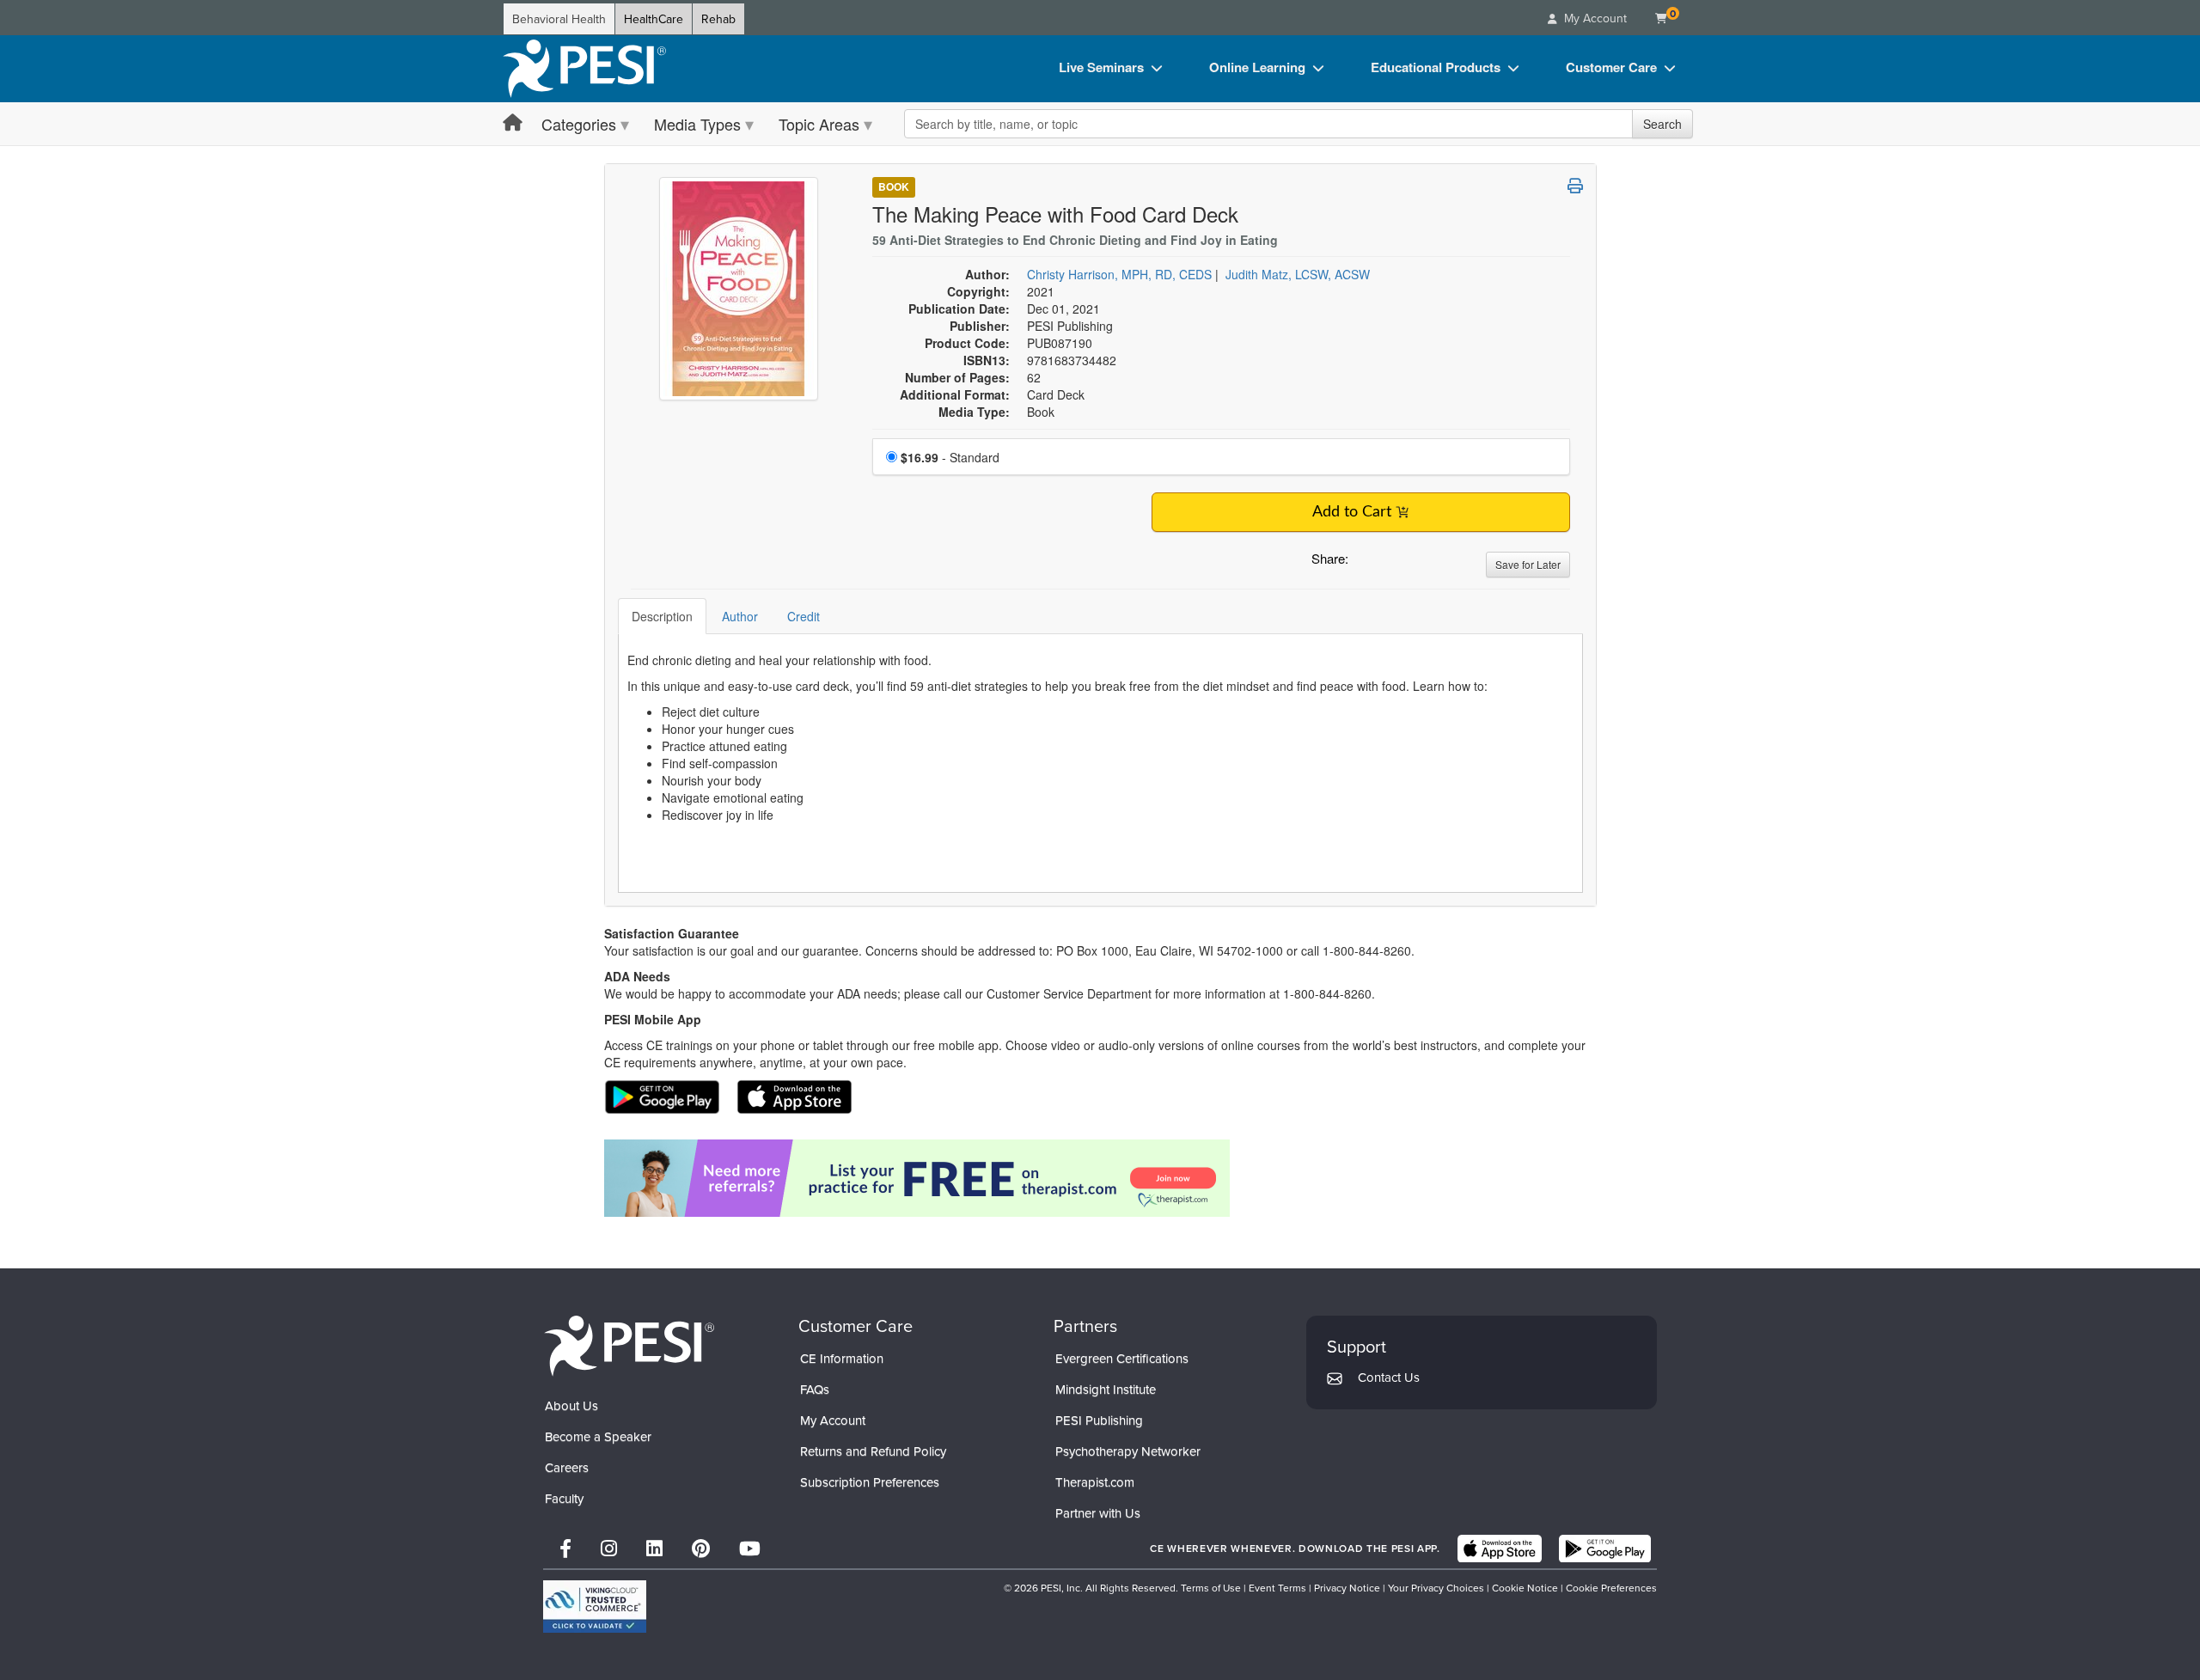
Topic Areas (819, 124)
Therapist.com (1095, 1482)
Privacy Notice (1347, 1588)
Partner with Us (1098, 1513)
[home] (584, 69)
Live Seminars (1101, 67)
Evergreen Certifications (1122, 1358)
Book (894, 186)
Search (1662, 124)
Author (740, 616)
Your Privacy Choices (1436, 1588)
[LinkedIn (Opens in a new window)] (654, 1548)
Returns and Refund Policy (873, 1451)
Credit (804, 616)
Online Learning (1257, 67)
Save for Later (1528, 564)
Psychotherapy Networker (1128, 1451)
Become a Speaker (598, 1436)
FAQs (815, 1389)
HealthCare (654, 19)
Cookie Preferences (1611, 1588)
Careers (567, 1467)
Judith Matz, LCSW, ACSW (1298, 274)
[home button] (513, 123)
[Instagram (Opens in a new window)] (609, 1548)
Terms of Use (1211, 1588)
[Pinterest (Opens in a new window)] (701, 1548)
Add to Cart (1352, 512)
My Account (833, 1420)
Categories (579, 124)
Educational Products (1436, 67)
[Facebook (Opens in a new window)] (565, 1548)
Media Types (697, 124)
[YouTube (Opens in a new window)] (750, 1548)
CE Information (842, 1358)
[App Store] (1500, 1549)
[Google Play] (1605, 1549)
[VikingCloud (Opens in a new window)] (595, 1607)
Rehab (718, 19)
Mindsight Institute (1106, 1389)
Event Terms (1277, 1588)
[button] (1365, 563)
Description (662, 616)
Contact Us (1389, 1377)
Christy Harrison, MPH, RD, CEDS (1119, 274)
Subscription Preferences (870, 1482)
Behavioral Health (559, 19)
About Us (571, 1405)
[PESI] (629, 1345)
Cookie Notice (1525, 1588)
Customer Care (1611, 67)
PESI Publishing (1099, 1420)
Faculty (564, 1498)
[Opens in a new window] (1100, 1178)
